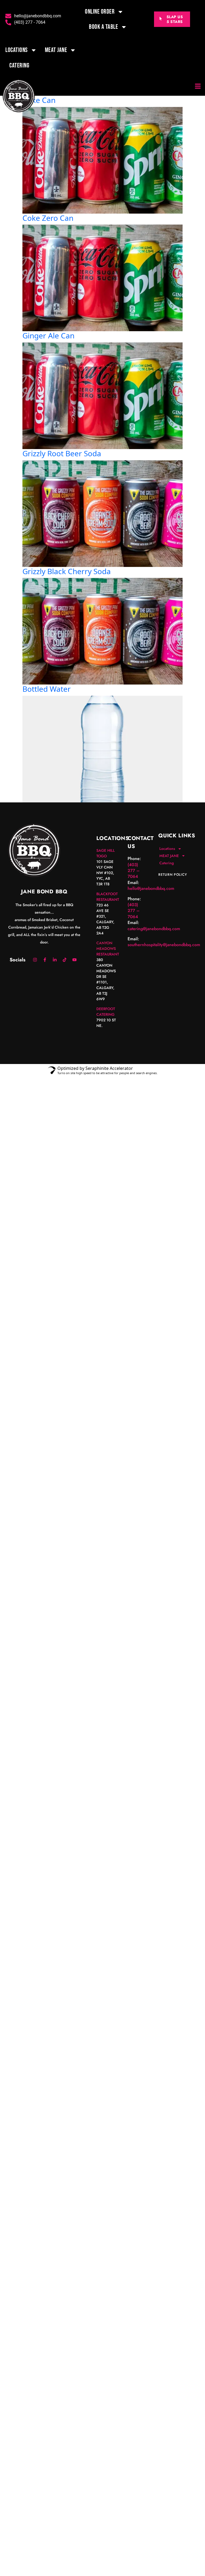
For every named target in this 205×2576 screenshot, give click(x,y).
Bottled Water (47, 689)
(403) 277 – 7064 (134, 871)
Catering (19, 65)
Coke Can (39, 100)
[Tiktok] (65, 960)
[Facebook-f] (45, 960)
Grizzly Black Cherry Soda (67, 571)
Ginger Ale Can (48, 335)
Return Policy (173, 875)
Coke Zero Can (48, 218)
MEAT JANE (56, 50)
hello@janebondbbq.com (151, 888)
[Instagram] (35, 960)
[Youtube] (74, 960)
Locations (17, 50)
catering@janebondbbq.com (154, 929)
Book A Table (103, 27)
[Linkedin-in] (55, 960)
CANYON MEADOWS (106, 946)
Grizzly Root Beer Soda (62, 453)
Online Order (100, 12)
